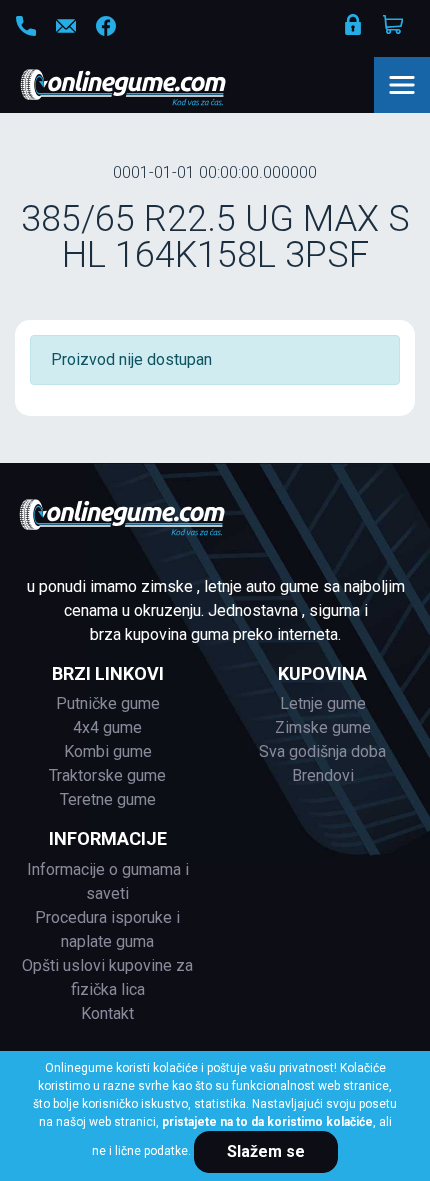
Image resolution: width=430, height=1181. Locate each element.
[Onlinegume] (149, 89)
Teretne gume (108, 799)
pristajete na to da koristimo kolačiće (267, 1122)
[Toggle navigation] (402, 85)
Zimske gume (323, 727)
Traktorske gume (107, 775)
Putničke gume (108, 703)
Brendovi (323, 775)
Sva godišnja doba (322, 751)
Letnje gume (323, 703)
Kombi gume (108, 751)
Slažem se (266, 1151)
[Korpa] (395, 25)
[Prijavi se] (355, 28)
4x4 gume (107, 727)
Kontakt (107, 1013)
